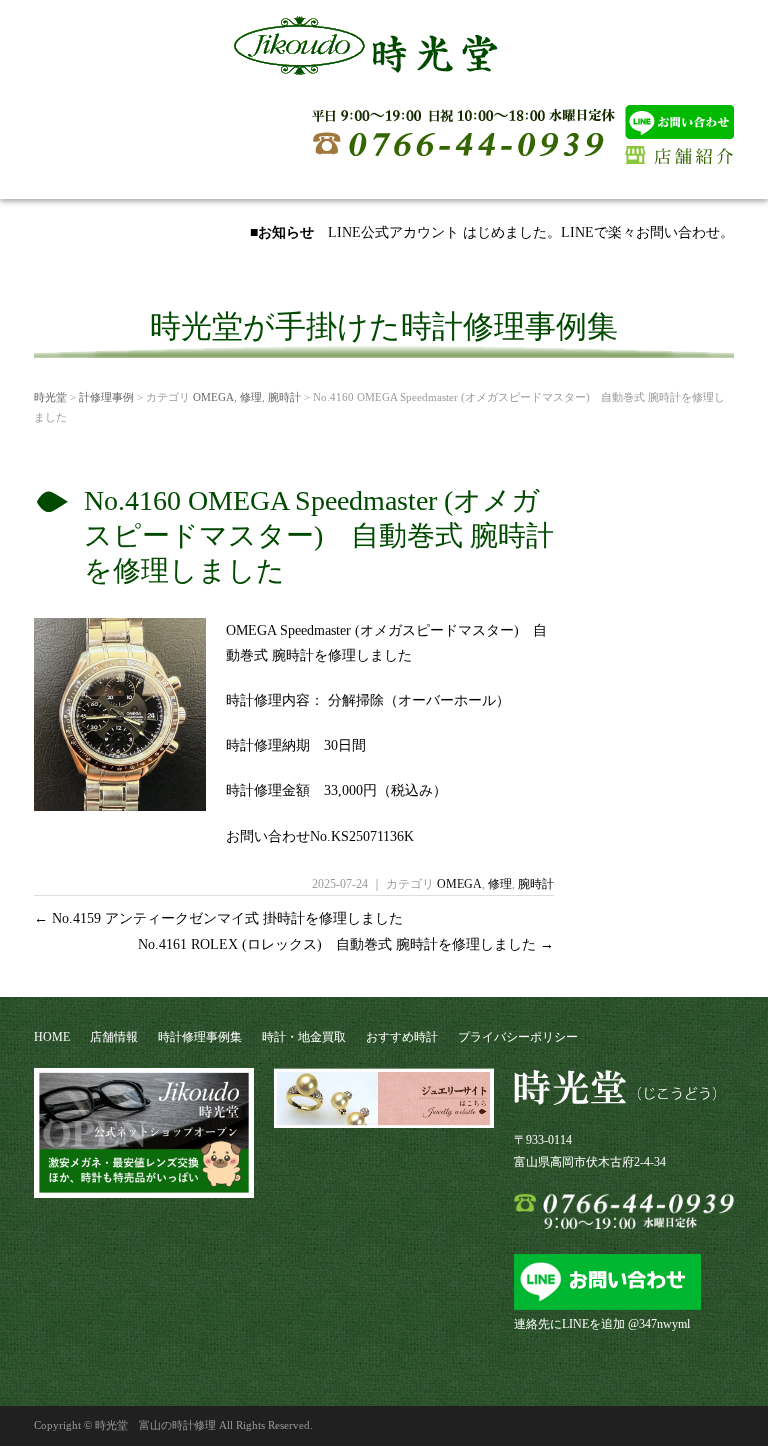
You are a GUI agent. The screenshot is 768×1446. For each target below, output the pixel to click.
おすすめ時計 (402, 1037)
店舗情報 (114, 1037)
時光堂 (50, 397)
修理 (251, 397)
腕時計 (284, 397)
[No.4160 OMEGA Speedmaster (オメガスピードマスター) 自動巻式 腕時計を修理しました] (120, 803)
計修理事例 (106, 397)
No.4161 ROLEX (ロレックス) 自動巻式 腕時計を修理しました (346, 944)
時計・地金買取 (304, 1037)
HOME (52, 1037)
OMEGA (213, 397)
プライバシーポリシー (518, 1037)
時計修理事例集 (200, 1037)
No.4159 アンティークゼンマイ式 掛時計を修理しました (218, 918)
